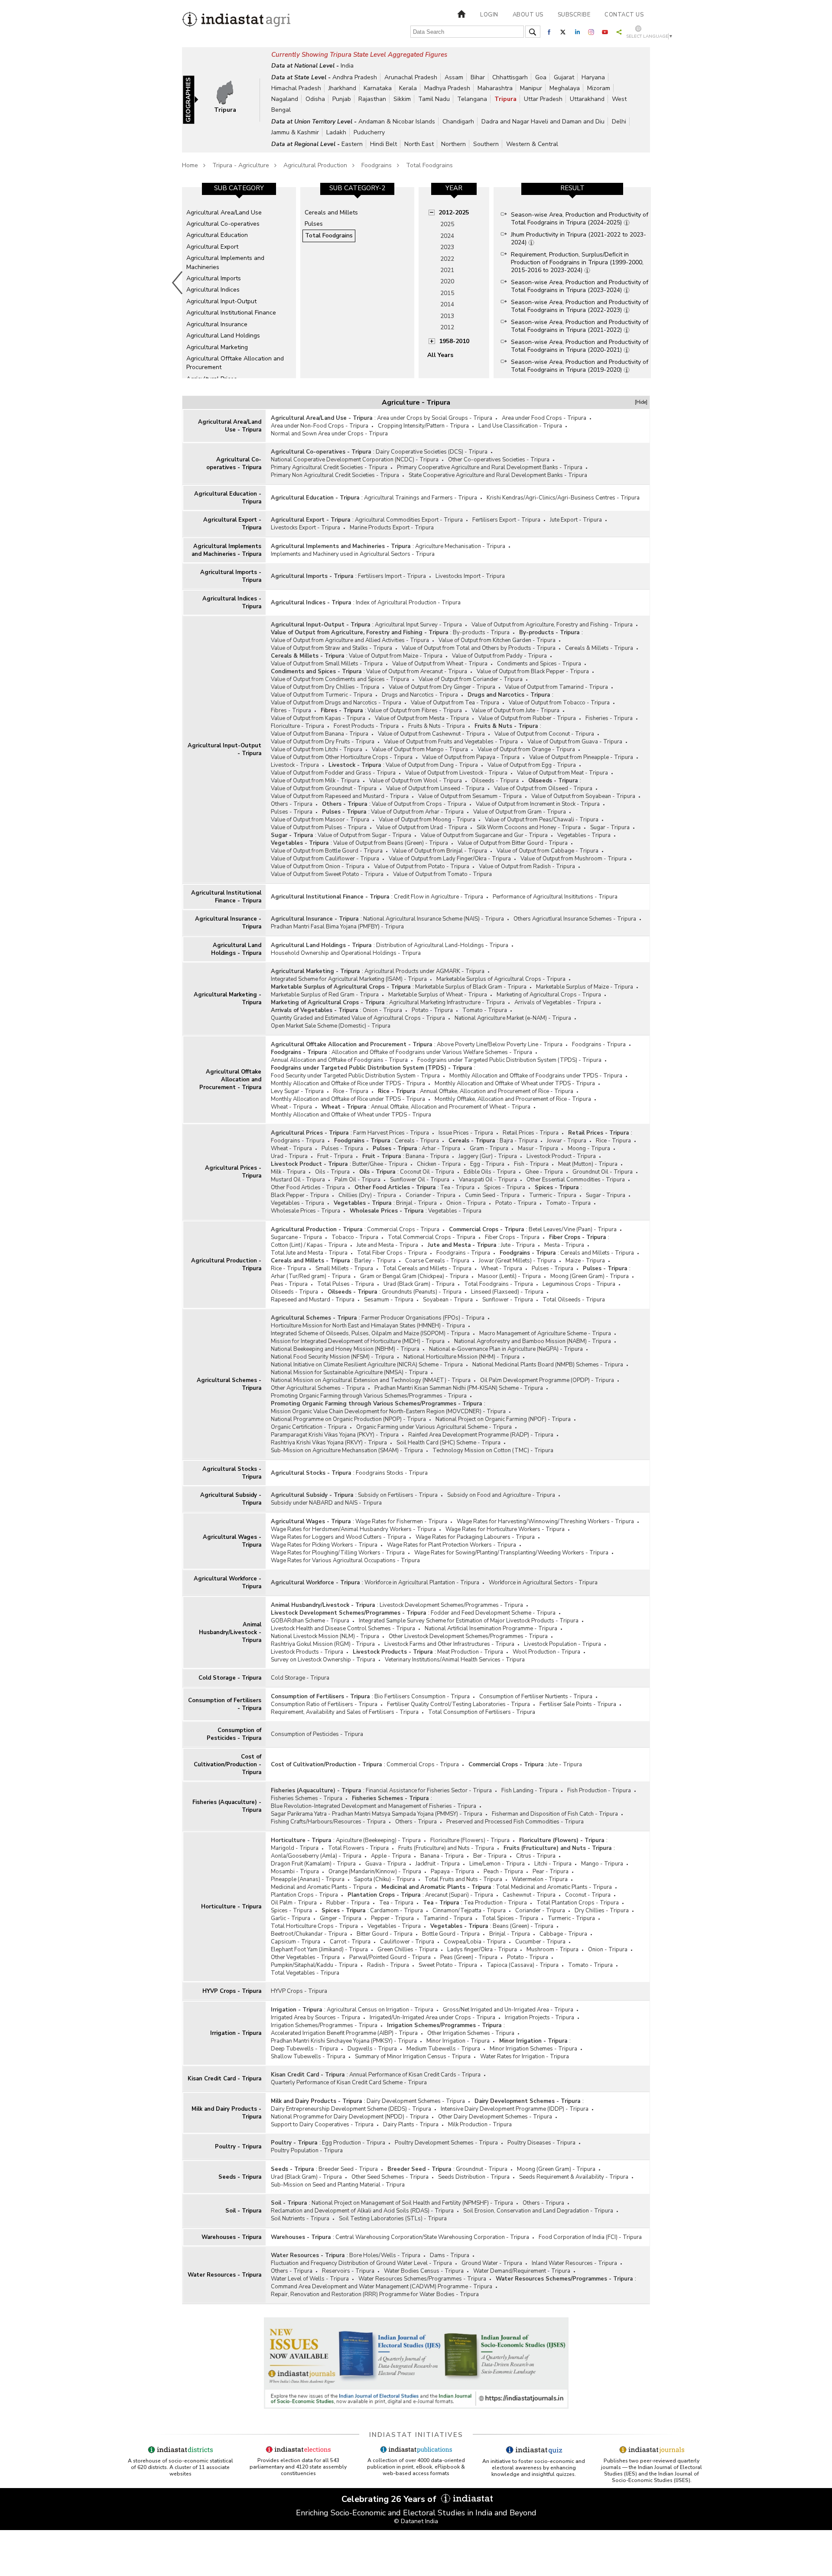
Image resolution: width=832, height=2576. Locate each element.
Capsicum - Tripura (296, 1942)
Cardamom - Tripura (396, 1911)
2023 (447, 247)
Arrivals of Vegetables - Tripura (555, 1002)
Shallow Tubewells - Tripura (308, 2057)
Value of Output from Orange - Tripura (526, 749)
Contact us (624, 15)
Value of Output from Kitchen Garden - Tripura (497, 640)
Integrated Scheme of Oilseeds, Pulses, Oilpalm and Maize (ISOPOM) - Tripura (370, 1333)
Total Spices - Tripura (510, 1918)
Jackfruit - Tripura (438, 1864)
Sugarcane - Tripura (296, 1237)
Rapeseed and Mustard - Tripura (313, 1300)
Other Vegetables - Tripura (305, 1957)
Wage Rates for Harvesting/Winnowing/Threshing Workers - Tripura (545, 1522)
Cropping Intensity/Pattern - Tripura (423, 426)
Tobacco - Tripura (355, 1237)
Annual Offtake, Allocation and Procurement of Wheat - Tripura (451, 1107)
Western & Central (532, 144)
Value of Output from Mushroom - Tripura (574, 859)
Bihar (478, 77)
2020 (447, 281)
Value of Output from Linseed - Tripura (435, 788)
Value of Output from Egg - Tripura (532, 765)
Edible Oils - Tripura (490, 1172)
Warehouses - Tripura (231, 2237)
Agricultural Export (212, 247)
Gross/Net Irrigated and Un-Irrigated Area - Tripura (508, 2010)
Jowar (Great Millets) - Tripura (517, 1261)
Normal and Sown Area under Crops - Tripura (329, 434)
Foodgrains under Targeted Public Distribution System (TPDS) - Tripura (509, 1060)
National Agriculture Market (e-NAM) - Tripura (513, 1018)
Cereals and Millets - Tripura (597, 1253)
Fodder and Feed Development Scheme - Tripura (493, 1613)
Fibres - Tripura (291, 711)
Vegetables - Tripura (584, 835)
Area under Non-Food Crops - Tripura (320, 426)
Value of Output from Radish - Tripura (527, 866)
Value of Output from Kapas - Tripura (318, 718)
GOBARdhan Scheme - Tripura (310, 1621)
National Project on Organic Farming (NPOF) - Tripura (503, 1419)
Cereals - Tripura (417, 1141)
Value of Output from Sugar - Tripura (364, 835)
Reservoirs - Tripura (348, 2271)
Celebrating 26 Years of (390, 2499)
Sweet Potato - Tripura (448, 1965)
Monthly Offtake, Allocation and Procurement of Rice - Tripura (513, 1099)
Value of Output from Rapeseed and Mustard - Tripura (340, 796)
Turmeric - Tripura (553, 1195)
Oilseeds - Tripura (495, 781)
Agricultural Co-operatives (223, 224)
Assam (454, 77)
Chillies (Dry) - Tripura (367, 1195)
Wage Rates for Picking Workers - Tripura (324, 1545)
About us (528, 15)
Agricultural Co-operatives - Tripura (234, 464)
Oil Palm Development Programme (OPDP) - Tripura (547, 1380)
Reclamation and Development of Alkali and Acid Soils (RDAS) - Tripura (362, 2211)
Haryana (593, 77)
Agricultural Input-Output (221, 301)
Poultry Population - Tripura (307, 2151)
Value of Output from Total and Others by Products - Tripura (479, 648)
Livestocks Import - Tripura (470, 576)
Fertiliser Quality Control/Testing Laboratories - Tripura (458, 1704)
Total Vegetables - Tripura (305, 1973)
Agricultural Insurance (217, 324)
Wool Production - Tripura (546, 1652)
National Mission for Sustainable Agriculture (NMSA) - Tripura (349, 1372)
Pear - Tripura (551, 1872)
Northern (453, 144)
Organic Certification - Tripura (309, 1427)
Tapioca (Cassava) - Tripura (523, 1965)
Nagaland (285, 99)
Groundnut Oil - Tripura (603, 1172)
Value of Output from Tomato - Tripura (442, 874)
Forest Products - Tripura (366, 726)
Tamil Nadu (434, 99)
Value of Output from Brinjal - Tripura (440, 851)
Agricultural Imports (214, 278)
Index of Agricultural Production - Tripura (408, 603)
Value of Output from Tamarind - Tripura (556, 687)
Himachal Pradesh (296, 88)
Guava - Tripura (386, 1864)
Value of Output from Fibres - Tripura (415, 711)
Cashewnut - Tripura (529, 1895)
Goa (541, 77)
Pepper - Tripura (392, 1918)
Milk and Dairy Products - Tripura (226, 2113)
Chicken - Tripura (439, 1164)
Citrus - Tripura (536, 1856)
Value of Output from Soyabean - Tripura (583, 796)
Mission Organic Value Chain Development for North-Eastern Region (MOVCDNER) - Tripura (388, 1411)
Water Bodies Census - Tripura (424, 2271)
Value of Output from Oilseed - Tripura (543, 788)
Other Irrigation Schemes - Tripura (471, 2033)
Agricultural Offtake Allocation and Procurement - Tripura (230, 1080)
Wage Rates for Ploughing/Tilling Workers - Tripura (338, 1553)
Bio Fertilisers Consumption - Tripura (422, 1697)
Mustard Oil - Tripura (298, 1180)
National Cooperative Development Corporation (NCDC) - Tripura (355, 460)
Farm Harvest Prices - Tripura (391, 1133)
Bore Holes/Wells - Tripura (385, 2255)
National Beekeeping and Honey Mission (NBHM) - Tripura (345, 1349)
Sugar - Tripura (610, 827)
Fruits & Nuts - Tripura (437, 726)
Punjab (342, 99)
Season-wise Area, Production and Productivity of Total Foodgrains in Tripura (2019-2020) (580, 366)
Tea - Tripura (457, 1187)
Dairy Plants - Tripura (411, 2125)
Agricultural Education (217, 235)
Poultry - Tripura (238, 2147)
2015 (447, 293)
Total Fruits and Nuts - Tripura (463, 1879)
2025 (447, 224)
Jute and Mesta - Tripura (387, 1245)
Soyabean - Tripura (448, 1300)
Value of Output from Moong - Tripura (427, 820)
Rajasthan (372, 99)
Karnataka (378, 88)
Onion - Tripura (382, 1010)
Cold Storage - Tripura (230, 1678)
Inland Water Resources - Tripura (574, 2263)
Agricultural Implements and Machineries (225, 262)
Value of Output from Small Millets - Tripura (327, 664)
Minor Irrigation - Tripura (458, 2041)
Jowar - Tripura (567, 1141)
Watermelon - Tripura (540, 1879)
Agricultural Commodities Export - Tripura (409, 520)
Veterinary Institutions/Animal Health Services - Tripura (455, 1660)
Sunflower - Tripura (508, 1300)
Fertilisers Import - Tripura (392, 576)
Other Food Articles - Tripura (308, 1187)
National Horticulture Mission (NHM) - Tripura (461, 1357)
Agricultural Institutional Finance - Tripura (226, 897)
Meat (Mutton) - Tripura (588, 1164)
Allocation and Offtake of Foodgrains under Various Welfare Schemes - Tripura (432, 1052)
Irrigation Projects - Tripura (539, 2018)
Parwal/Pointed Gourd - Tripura (390, 1957)
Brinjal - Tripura (416, 1203)
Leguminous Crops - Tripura (579, 1284)
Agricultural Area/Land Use (224, 213)
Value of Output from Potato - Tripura (422, 866)
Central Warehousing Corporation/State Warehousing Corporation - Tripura (432, 2237)
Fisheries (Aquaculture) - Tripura (227, 1806)
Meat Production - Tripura (470, 1652)
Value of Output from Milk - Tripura (315, 781)
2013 (447, 316)
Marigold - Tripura (295, 1848)
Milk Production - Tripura (480, 2125)
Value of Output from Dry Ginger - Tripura (442, 687)
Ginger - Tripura (341, 1918)
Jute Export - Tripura (576, 520)
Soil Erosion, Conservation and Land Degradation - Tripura (538, 2211)
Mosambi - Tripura (295, 1872)
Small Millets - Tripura (344, 1269)
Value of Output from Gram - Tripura (520, 812)
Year (454, 188)
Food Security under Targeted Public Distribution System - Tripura (355, 1076)
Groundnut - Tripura (482, 2169)
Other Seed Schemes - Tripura (390, 2177)
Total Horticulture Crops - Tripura (314, 1926)
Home (190, 165)
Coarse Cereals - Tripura (437, 1261)
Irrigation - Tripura (236, 2033)
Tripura (505, 99)
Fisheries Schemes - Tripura (307, 1798)
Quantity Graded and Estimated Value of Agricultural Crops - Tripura (358, 1018)
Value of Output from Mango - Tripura (420, 749)
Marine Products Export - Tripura (392, 528)
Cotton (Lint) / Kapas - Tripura (309, 1245)
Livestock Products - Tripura (307, 1652)
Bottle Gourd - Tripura (451, 1934)
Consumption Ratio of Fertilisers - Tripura (324, 1704)
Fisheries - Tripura (609, 718)
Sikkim (402, 99)
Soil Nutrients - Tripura (300, 2219)
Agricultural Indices (213, 290)
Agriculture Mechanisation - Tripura (460, 546)
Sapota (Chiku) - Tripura (385, 1879)
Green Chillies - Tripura (408, 1950)
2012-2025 (454, 213)
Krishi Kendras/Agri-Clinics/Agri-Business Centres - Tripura (563, 498)
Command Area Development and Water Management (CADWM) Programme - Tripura (382, 2287)
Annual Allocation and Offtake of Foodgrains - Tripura (339, 1060)
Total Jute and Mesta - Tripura (309, 1253)
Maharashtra (495, 88)
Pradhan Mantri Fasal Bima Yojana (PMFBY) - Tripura (337, 927)
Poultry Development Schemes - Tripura (446, 2143)
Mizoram (599, 88)
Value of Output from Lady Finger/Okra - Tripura (450, 859)
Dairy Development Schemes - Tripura (416, 2101)
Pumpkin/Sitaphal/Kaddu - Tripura (314, 1965)
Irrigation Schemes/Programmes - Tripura (324, 2025)
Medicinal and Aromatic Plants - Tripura (321, 1887)
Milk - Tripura (288, 1172)
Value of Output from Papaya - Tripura (471, 757)
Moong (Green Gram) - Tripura (590, 1276)
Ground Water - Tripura (492, 2263)
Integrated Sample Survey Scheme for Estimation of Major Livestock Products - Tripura (469, 1621)
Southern (486, 144)
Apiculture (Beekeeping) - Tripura (378, 1840)
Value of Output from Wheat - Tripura (440, 664)
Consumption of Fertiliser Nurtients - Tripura (536, 1697)
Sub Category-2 (357, 188)
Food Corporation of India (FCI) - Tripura (590, 2237)
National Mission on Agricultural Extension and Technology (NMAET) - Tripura (371, 1380)
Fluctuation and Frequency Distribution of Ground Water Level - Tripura (361, 2263)
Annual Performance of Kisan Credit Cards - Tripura (415, 2075)
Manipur (531, 88)
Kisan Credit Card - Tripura (224, 2079)
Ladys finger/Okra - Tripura (482, 1950)
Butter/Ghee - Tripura (380, 1164)
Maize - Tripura (585, 1261)
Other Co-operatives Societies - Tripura (499, 460)
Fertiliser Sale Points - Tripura (578, 1704)
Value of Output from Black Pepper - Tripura (533, 672)
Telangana (472, 99)
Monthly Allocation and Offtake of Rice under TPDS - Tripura (348, 1084)
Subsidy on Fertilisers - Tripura (398, 1495)
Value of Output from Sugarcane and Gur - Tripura (484, 835)
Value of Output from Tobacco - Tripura (559, 703)
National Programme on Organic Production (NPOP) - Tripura (348, 1419)
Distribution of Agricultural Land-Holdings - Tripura (442, 945)
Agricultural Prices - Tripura (233, 1172)
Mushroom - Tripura (552, 1950)
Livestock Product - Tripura (561, 1156)
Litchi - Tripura (553, 1864)
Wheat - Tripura (291, 1107)
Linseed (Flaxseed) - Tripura (507, 1292)
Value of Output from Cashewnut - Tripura (431, 734)
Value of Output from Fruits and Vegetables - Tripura (451, 742)
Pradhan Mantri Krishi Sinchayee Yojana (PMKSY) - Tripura (344, 2041)
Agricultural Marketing (217, 347)
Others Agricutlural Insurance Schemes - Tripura (575, 919)
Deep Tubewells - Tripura (304, 2049)
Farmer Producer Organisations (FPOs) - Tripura (423, 1318)
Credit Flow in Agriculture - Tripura (439, 897)
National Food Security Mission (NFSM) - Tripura (332, 1357)
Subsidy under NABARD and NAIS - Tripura (326, 1503)
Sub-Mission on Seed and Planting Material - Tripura (338, 2185)
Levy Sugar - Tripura (297, 1091)
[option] (239, 282)
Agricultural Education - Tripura (228, 498)
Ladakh (336, 132)
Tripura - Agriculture (241, 165)
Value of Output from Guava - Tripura (575, 742)
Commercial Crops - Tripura (403, 1230)
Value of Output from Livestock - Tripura (456, 773)
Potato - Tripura (432, 1010)
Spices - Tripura (505, 1187)
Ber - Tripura (490, 1856)
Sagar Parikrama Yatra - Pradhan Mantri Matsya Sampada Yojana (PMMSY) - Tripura (377, 1814)
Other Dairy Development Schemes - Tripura (495, 2117)
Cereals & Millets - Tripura (599, 648)
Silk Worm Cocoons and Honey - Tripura (529, 827)
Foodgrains (377, 165)
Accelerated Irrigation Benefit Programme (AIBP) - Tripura (344, 2033)
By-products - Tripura (481, 633)
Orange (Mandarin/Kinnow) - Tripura (375, 1872)
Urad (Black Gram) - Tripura (419, 1284)
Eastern (352, 144)
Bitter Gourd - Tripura (385, 1934)
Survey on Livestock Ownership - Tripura (323, 1660)
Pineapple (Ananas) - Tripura (308, 1879)
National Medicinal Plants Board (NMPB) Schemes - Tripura (548, 1365)
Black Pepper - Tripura (300, 1195)
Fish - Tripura (531, 1164)
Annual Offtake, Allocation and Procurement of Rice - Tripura (497, 1091)
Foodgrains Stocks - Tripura (392, 1473)
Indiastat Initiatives (416, 2435)
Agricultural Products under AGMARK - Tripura (424, 971)
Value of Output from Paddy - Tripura (499, 656)
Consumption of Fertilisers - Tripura (225, 1704)
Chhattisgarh (510, 77)
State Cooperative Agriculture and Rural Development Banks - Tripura (498, 475)
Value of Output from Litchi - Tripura (317, 749)
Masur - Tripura (538, 1148)
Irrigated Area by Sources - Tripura (315, 2018)
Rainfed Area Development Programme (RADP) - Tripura (481, 1435)
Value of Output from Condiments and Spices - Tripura (340, 679)
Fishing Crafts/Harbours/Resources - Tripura (328, 1822)
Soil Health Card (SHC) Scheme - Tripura (448, 1443)
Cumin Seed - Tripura (492, 1195)
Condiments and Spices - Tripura (539, 664)
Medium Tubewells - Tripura (443, 2049)
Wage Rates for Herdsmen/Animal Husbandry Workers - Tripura (353, 1529)
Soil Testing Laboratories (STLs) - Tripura (393, 2219)
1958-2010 (454, 341)
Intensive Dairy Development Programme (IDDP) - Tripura (515, 2109)
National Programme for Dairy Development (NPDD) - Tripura (350, 2117)
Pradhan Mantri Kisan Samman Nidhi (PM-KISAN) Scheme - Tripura (459, 1388)
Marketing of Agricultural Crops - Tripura (549, 995)
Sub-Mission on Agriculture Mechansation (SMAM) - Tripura (347, 1450)
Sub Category (239, 188)
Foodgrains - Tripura (599, 1045)
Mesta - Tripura (564, 1245)
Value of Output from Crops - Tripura (419, 804)
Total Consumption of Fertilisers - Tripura (482, 1712)
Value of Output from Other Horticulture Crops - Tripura (342, 757)
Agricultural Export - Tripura (232, 524)
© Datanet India (416, 2521)
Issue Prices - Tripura (466, 1133)
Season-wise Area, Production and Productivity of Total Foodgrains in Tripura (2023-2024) (580, 286)
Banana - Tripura (427, 1156)
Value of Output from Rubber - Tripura (527, 718)
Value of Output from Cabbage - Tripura (548, 851)
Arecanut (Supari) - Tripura (459, 1895)
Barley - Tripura (375, 1261)
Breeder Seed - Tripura (348, 2169)
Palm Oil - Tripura (357, 1180)
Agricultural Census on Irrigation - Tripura (380, 2010)
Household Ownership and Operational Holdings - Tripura (346, 953)
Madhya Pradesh (447, 88)
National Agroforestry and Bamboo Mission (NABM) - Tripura (533, 1341)
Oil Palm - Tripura (294, 1903)
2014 (447, 304)
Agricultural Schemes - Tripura (229, 1384)
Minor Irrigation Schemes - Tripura (533, 2049)
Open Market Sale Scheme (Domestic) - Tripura (331, 1026)
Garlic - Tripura (291, 1918)
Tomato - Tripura (485, 1010)
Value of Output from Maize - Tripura (396, 656)
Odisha (315, 99)
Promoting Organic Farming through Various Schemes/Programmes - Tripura (369, 1396)
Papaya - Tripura (452, 1872)
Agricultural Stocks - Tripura (232, 1473)
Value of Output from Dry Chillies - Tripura (325, 687)
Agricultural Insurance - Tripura (228, 923)
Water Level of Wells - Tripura (310, 2279)
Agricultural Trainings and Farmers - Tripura (421, 498)
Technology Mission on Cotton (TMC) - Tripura (493, 1450)
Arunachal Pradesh (411, 77)
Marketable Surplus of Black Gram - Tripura (471, 987)
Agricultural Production (315, 165)
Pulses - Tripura (292, 812)
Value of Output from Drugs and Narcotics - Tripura (336, 703)
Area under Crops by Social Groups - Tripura (435, 418)
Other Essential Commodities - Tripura (576, 1180)
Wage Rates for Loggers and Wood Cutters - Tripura (338, 1537)
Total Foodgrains (429, 165)
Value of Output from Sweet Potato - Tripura (327, 874)
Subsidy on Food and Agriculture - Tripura (501, 1495)
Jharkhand (342, 88)
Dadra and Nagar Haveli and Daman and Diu (543, 122)
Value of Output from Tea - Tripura (455, 703)
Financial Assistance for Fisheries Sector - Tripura (429, 1791)
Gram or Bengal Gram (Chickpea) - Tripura (414, 1276)
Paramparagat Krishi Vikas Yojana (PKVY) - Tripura (335, 1435)
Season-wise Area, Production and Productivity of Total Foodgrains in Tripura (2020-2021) (580, 346)
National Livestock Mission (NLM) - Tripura (325, 1636)
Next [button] (653, 282)
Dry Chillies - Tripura (602, 1911)
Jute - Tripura (518, 1245)
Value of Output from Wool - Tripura (416, 781)
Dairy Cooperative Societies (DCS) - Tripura (432, 452)
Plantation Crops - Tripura (304, 1895)
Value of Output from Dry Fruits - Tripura (323, 742)
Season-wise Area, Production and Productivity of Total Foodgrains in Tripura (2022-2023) (580, 306)
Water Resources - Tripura (224, 2275)
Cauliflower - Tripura (407, 1942)
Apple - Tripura (391, 1856)
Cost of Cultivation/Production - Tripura (227, 1765)
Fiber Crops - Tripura (512, 1237)
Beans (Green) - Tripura (523, 1926)
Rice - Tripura (351, 1091)
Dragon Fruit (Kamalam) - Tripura (313, 1864)
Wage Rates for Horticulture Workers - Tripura (505, 1529)
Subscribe (574, 15)
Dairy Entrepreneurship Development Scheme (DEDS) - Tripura (351, 2109)
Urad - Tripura (289, 1156)
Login (489, 15)
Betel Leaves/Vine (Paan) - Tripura (573, 1230)
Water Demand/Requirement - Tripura (522, 2271)
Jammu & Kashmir (295, 132)
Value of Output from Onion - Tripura (318, 866)
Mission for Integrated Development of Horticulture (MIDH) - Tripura (358, 1341)
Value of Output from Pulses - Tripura (319, 827)
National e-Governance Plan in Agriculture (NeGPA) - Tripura (506, 1349)
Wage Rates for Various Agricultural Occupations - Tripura (345, 1561)
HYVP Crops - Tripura (232, 1991)
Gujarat (564, 77)
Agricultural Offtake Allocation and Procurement (235, 363)
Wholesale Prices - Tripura (305, 1211)
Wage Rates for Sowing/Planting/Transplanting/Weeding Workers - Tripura (511, 1553)
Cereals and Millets (331, 213)
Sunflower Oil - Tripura (420, 1180)
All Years (440, 355)
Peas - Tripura (289, 1284)
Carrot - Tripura (350, 1942)
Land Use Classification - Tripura (520, 426)
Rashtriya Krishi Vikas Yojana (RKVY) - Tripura (329, 1443)
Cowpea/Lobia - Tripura (475, 1942)
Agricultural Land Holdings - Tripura (236, 949)
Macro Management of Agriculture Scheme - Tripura (545, 1333)
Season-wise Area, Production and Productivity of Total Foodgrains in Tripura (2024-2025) (580, 219)
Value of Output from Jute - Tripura (515, 711)
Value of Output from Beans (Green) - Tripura (391, 843)
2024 (447, 236)
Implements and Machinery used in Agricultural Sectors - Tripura (353, 554)
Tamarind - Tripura (448, 1918)
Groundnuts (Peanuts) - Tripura (422, 1292)
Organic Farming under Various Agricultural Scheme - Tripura (434, 1427)
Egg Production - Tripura (354, 2143)
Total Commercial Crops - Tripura (432, 1237)
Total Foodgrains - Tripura (499, 1284)
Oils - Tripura (332, 1172)
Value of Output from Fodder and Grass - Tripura (333, 773)
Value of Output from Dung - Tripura (432, 765)
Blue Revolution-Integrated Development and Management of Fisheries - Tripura (374, 1806)
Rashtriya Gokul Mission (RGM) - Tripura (323, 1644)
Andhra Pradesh (355, 77)
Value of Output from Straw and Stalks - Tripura (331, 648)
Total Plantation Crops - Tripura (578, 1903)
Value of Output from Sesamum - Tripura (470, 796)
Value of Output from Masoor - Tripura (320, 820)
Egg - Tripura (487, 1164)
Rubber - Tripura (348, 1903)
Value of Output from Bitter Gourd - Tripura (513, 843)
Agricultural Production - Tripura (226, 1265)
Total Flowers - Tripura (358, 1848)
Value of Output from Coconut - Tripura (544, 734)
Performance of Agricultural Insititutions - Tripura (555, 897)
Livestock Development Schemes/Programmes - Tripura (451, 1605)
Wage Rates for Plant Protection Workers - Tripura (452, 1545)
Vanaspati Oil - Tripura (488, 1180)
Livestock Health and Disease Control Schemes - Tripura (343, 1629)
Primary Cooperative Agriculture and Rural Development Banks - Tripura (490, 467)
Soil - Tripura (243, 2211)
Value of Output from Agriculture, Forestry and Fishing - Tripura (552, 625)
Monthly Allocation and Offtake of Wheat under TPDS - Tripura (515, 1084)
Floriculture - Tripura (297, 726)
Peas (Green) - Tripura (469, 1957)
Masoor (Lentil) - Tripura (509, 1276)
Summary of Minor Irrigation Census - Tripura (413, 2057)
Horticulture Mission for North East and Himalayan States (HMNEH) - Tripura (368, 1326)
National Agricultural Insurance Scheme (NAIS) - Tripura (434, 919)
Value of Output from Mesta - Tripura (422, 718)
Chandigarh (458, 122)
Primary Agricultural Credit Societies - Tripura (329, 467)
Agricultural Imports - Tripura (231, 576)
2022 (447, 259)
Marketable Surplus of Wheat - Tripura (438, 995)
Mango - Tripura (602, 1864)
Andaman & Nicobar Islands (397, 122)
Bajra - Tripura (518, 1141)
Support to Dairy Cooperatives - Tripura (322, 2125)
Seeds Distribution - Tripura (474, 2177)
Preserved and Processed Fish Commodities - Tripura (515, 1822)
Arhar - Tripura (441, 1148)
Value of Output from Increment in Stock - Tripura (538, 804)
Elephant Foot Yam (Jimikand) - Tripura (319, 1950)
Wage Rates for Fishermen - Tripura (401, 1522)
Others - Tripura (292, 804)
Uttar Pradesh (543, 99)
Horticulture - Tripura (231, 1907)
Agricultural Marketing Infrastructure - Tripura (447, 1002)
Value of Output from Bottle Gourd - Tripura (327, 851)
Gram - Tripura (489, 1148)
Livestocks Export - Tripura (305, 528)
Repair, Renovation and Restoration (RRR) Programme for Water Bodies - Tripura (375, 2294)
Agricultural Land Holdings (223, 336)
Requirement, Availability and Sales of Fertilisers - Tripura (345, 1712)
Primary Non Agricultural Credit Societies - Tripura (335, 475)
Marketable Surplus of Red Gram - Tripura (325, 995)
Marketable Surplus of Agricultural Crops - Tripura (501, 979)
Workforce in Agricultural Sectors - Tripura (543, 1583)
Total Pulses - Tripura (346, 1284)
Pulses (314, 224)
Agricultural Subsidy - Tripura (231, 1499)
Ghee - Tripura (544, 1172)
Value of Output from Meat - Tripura (562, 773)
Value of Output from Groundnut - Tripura (324, 788)
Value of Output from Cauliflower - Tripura (325, 859)
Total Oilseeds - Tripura (574, 1300)
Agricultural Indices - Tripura (232, 603)
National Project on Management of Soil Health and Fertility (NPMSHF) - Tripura (412, 2203)
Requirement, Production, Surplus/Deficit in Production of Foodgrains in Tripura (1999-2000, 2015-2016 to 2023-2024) (577, 262)
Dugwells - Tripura (372, 2049)
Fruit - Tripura (335, 1156)
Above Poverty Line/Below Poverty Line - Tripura (500, 1045)
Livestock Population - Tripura (562, 1644)
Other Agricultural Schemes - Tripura (318, 1388)
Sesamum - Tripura (389, 1300)
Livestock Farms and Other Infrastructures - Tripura (449, 1644)
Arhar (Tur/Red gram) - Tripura (311, 1276)
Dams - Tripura (450, 2255)
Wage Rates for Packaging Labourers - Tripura (475, 1537)
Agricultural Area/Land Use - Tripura (230, 426)
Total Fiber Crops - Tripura (392, 1253)
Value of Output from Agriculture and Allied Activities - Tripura (350, 640)
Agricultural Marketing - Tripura (227, 999)
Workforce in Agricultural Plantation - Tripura (422, 1583)
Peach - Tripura (503, 1872)
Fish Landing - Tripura (530, 1791)
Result (572, 188)
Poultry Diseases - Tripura (541, 2143)
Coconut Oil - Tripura (427, 1172)
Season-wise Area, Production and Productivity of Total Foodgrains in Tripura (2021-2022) (580, 326)
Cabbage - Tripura (563, 1934)
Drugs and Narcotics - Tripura (420, 695)
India (347, 66)
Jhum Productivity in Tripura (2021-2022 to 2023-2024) (578, 238)
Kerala (408, 88)
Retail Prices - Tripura (531, 1133)
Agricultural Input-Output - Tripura (224, 749)
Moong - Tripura (589, 1148)
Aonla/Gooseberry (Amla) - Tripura (316, 1856)
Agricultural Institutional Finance (231, 313)
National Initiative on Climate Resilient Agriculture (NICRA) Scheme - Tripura (367, 1365)
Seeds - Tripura (240, 2177)
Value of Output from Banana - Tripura (320, 734)
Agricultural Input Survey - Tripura (418, 625)
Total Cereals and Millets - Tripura (427, 1269)
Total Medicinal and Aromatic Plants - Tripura (554, 1887)
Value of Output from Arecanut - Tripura (417, 672)
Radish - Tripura (388, 1965)
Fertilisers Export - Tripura (506, 520)
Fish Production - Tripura (599, 1791)
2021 (447, 270)
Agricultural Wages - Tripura (232, 1541)
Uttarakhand (587, 99)
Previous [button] (178, 282)
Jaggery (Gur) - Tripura (488, 1156)
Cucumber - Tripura (540, 1942)
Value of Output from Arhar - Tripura (417, 812)
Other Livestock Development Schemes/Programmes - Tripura (468, 1636)
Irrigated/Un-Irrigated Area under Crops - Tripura (432, 2018)
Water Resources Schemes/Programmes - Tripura (422, 2279)
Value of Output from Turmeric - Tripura (322, 695)
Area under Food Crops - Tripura (544, 418)
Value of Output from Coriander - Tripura (471, 679)
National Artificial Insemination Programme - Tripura (491, 1629)
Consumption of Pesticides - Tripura (234, 1734)
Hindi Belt (383, 144)
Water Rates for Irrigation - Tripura (525, 2057)
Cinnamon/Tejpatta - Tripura (469, 1911)
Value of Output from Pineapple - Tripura (581, 757)
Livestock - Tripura (295, 765)
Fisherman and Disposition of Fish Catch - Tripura (555, 1814)
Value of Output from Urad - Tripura (422, 827)
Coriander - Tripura (431, 1195)
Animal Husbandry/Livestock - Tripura (230, 1632)
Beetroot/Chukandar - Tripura (309, 1934)
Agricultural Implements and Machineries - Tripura (226, 550)
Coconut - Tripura (588, 1895)
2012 (447, 327)
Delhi (619, 122)
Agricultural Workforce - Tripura (227, 1583)
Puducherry (369, 132)
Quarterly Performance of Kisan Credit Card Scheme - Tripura (349, 2083)
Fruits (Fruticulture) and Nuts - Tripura (446, 1848)
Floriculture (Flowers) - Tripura (470, 1840)
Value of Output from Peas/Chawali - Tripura (542, 820)
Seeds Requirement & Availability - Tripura (574, 2177)
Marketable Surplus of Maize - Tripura (585, 987)
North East (419, 144)
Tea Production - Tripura (495, 1903)
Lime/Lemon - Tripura (497, 1864)
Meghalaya (565, 88)
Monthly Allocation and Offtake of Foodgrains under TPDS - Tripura (536, 1076)
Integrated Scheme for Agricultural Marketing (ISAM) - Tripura (349, 979)
